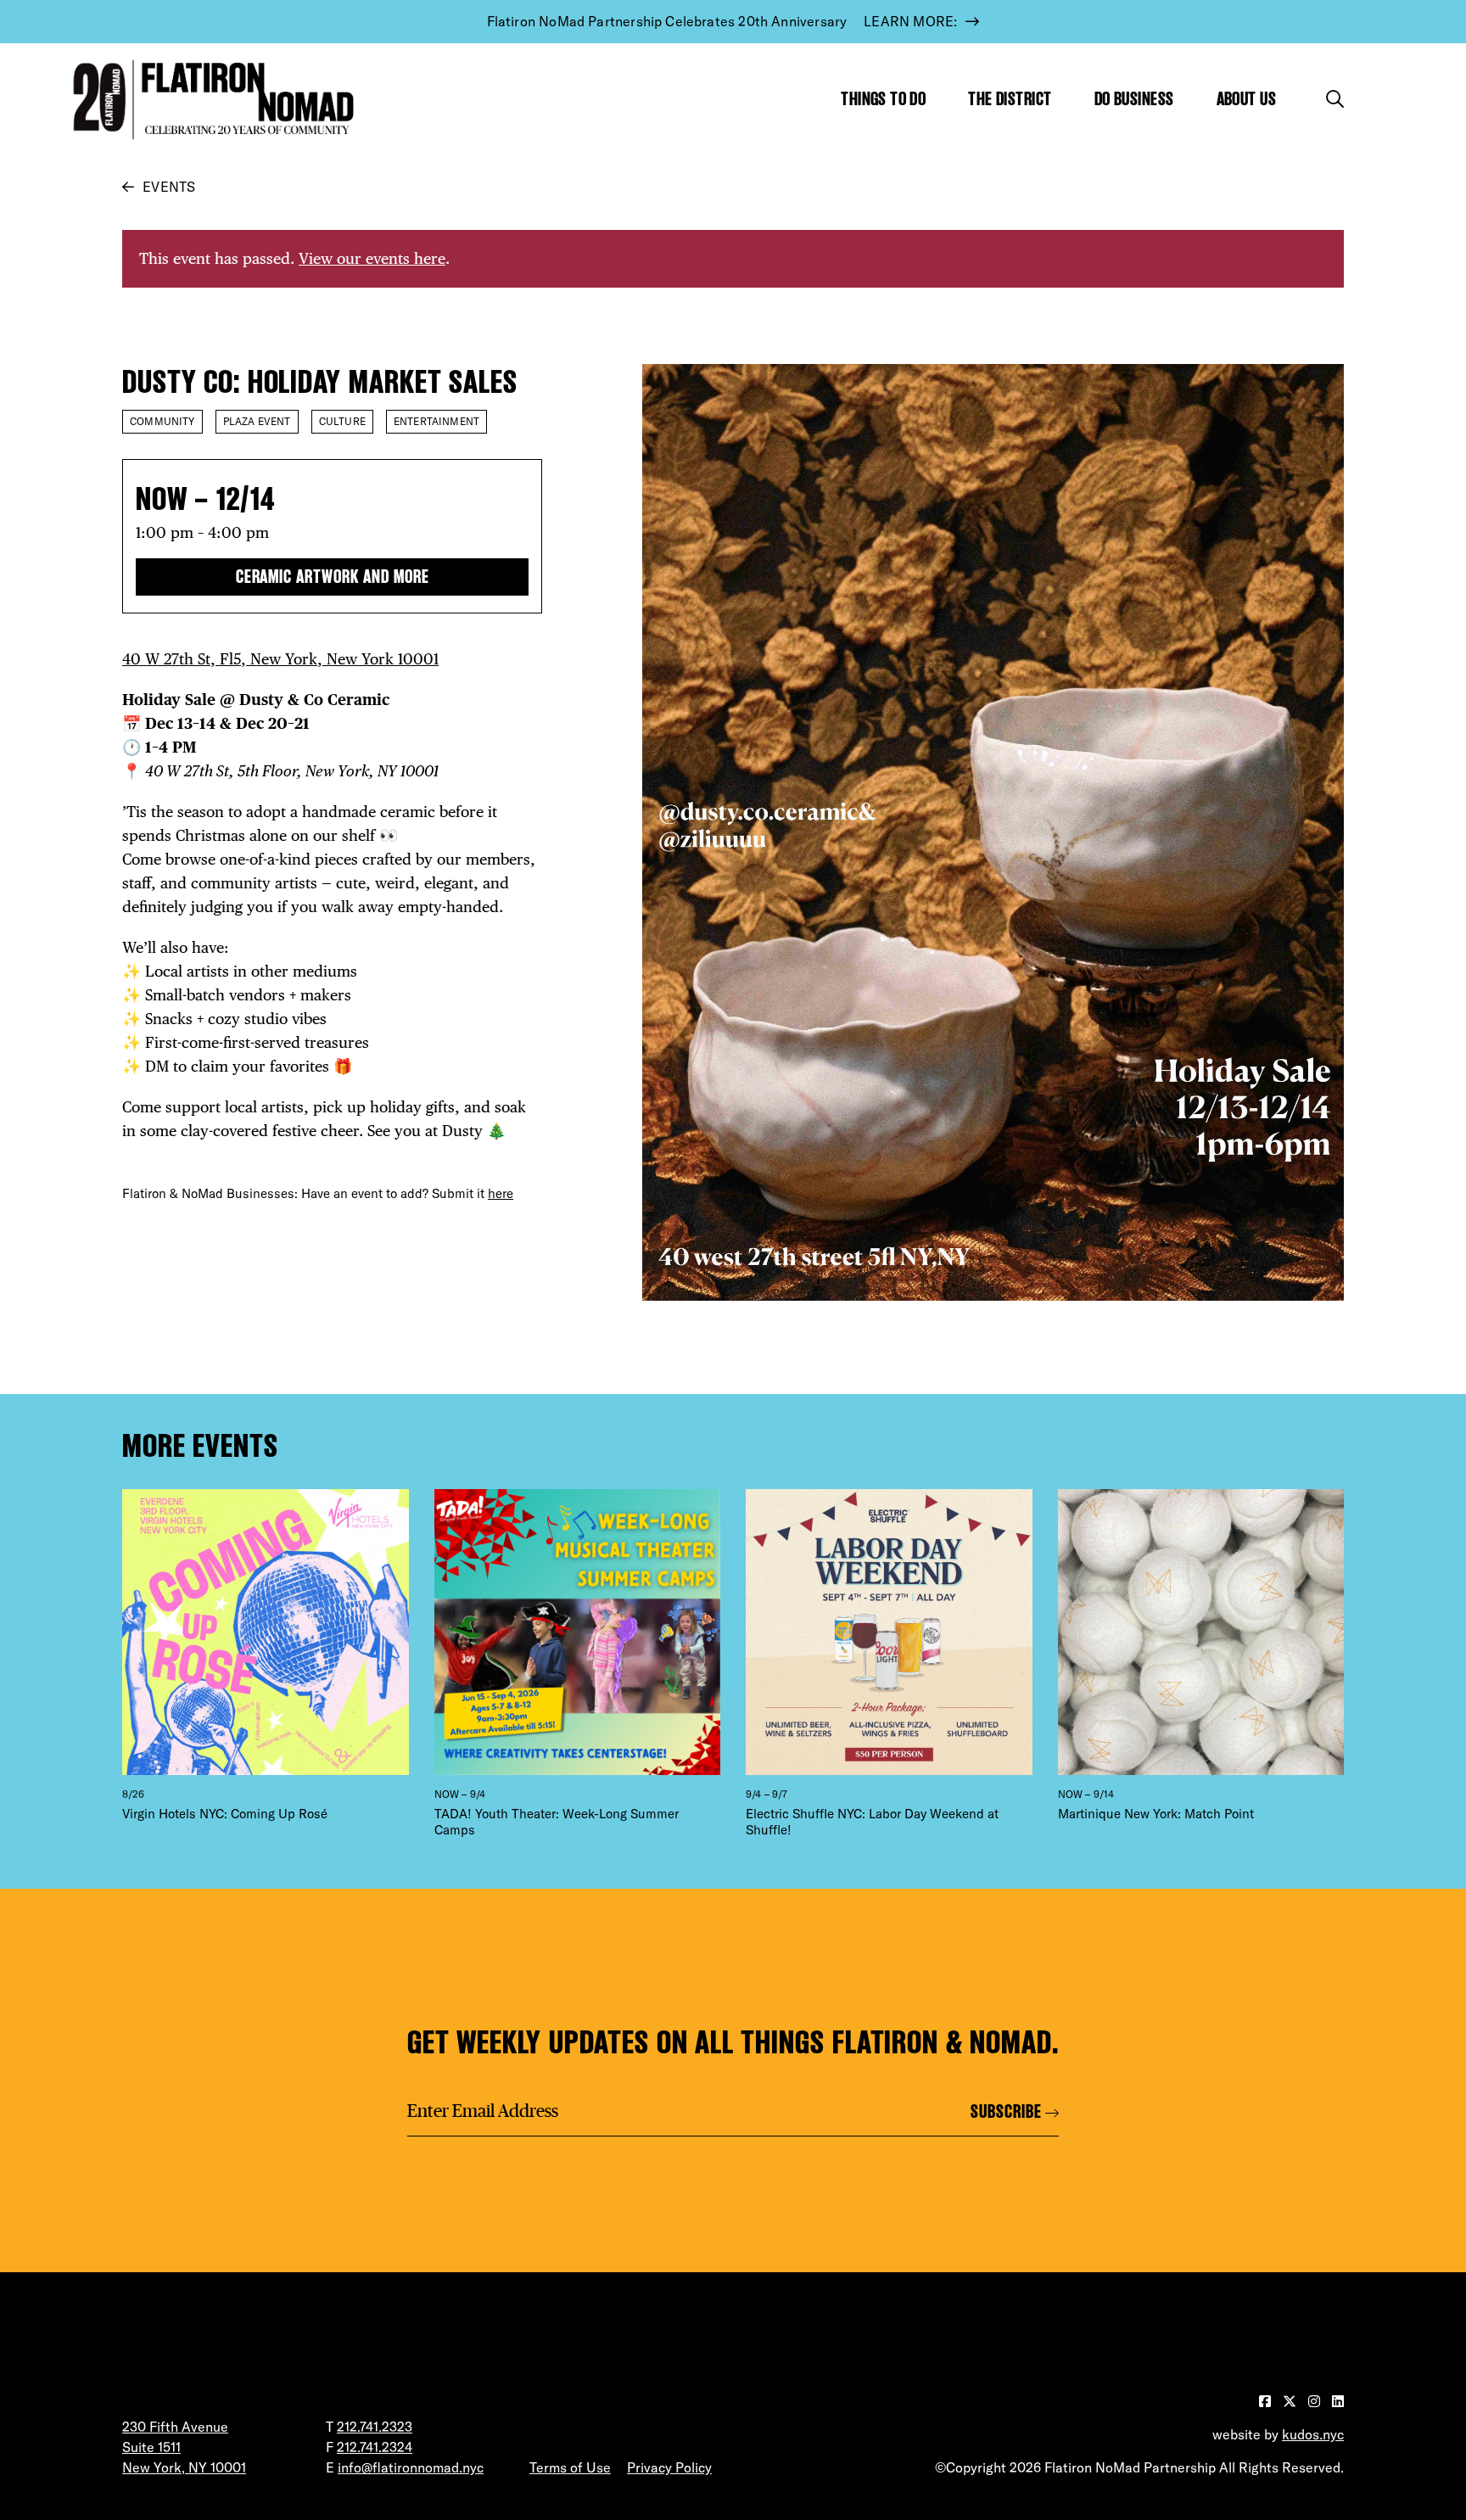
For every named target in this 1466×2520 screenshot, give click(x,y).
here (501, 1193)
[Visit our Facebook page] (1267, 2401)
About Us (1247, 99)
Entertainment (436, 421)
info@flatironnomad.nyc (411, 2467)
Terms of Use (570, 2467)
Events (169, 187)
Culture (342, 421)
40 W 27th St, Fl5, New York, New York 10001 (280, 659)
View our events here (372, 258)
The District (1010, 99)
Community (162, 421)
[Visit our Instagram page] (1316, 2401)
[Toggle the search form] (1335, 99)
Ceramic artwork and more (333, 577)
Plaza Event (257, 421)
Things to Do (883, 99)
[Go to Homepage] (210, 100)
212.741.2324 (375, 2447)
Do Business (1134, 99)
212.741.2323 (375, 2427)
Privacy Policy (669, 2467)
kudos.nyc (1313, 2434)
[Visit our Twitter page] (1291, 2401)
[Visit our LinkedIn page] (1338, 2401)
